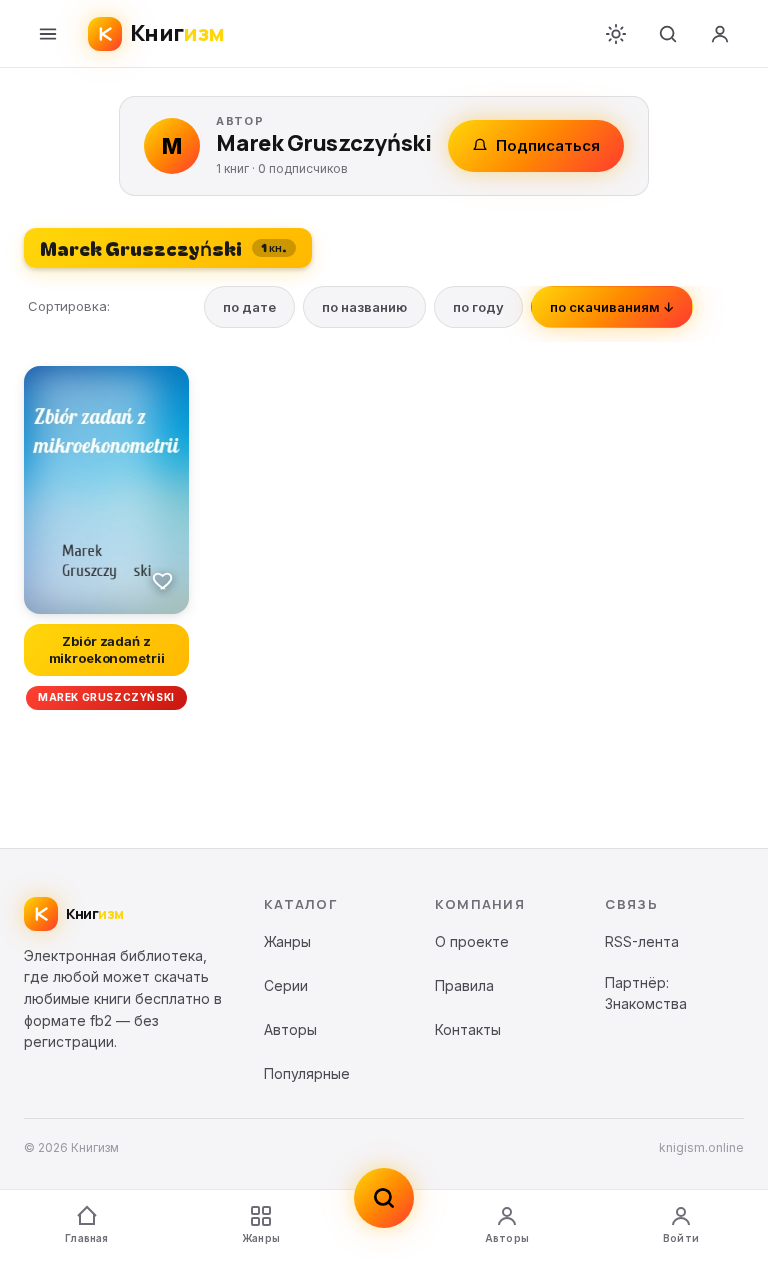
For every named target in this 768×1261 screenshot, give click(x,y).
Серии (286, 985)
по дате (249, 307)
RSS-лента (642, 941)
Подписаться (548, 145)
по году (478, 307)
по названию (364, 307)
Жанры (261, 1238)
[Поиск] (668, 34)
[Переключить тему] (616, 34)
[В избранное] (163, 580)
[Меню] (48, 34)
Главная (86, 1238)
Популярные (307, 1073)
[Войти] (720, 34)
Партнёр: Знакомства (646, 993)
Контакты (468, 1029)
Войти (681, 1238)
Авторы (507, 1238)
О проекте (472, 941)
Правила (464, 985)
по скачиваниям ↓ (612, 307)
